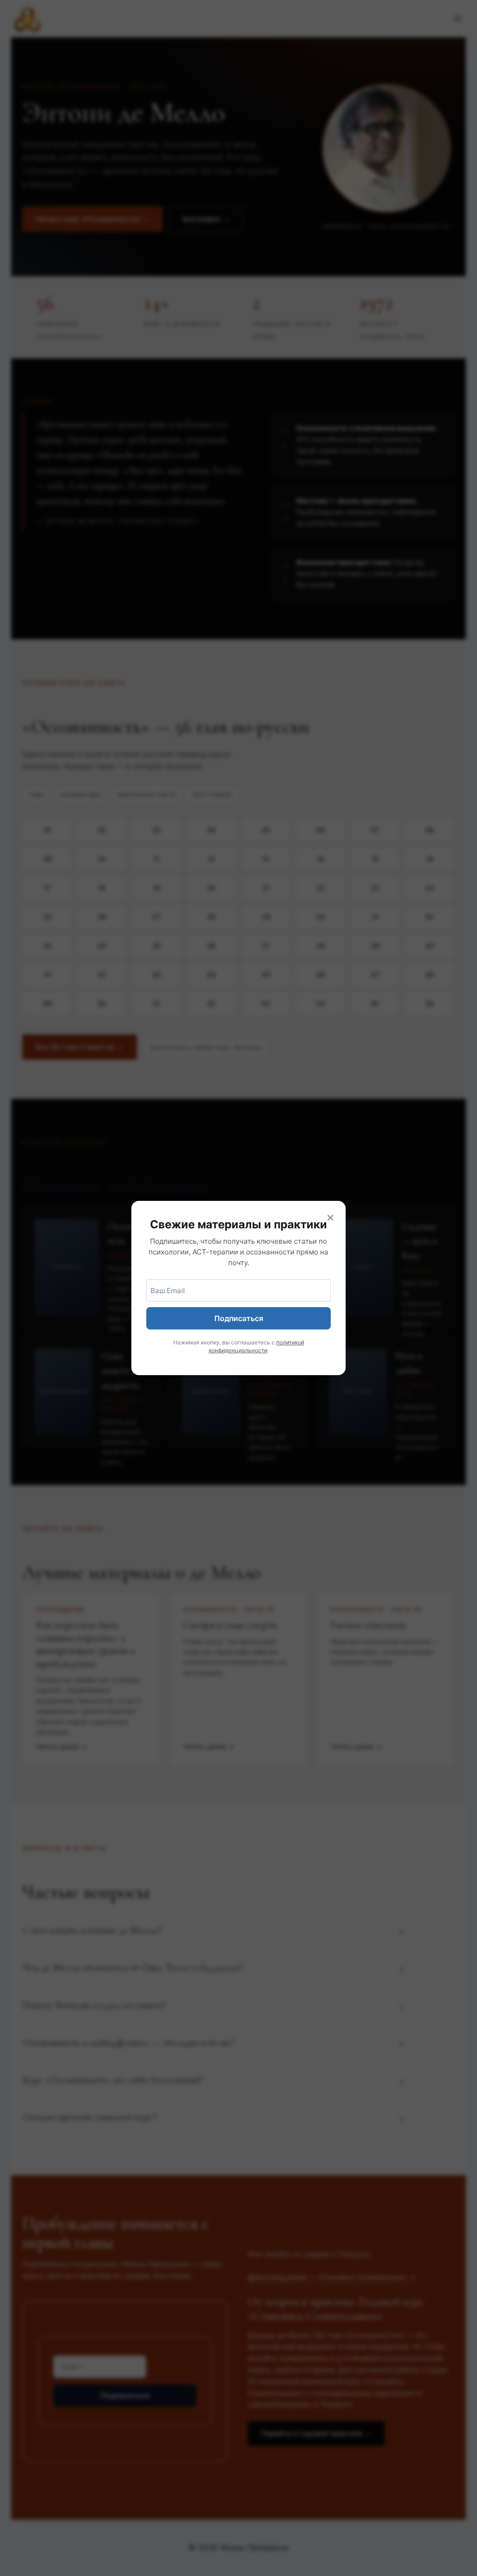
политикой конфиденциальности (256, 1346)
